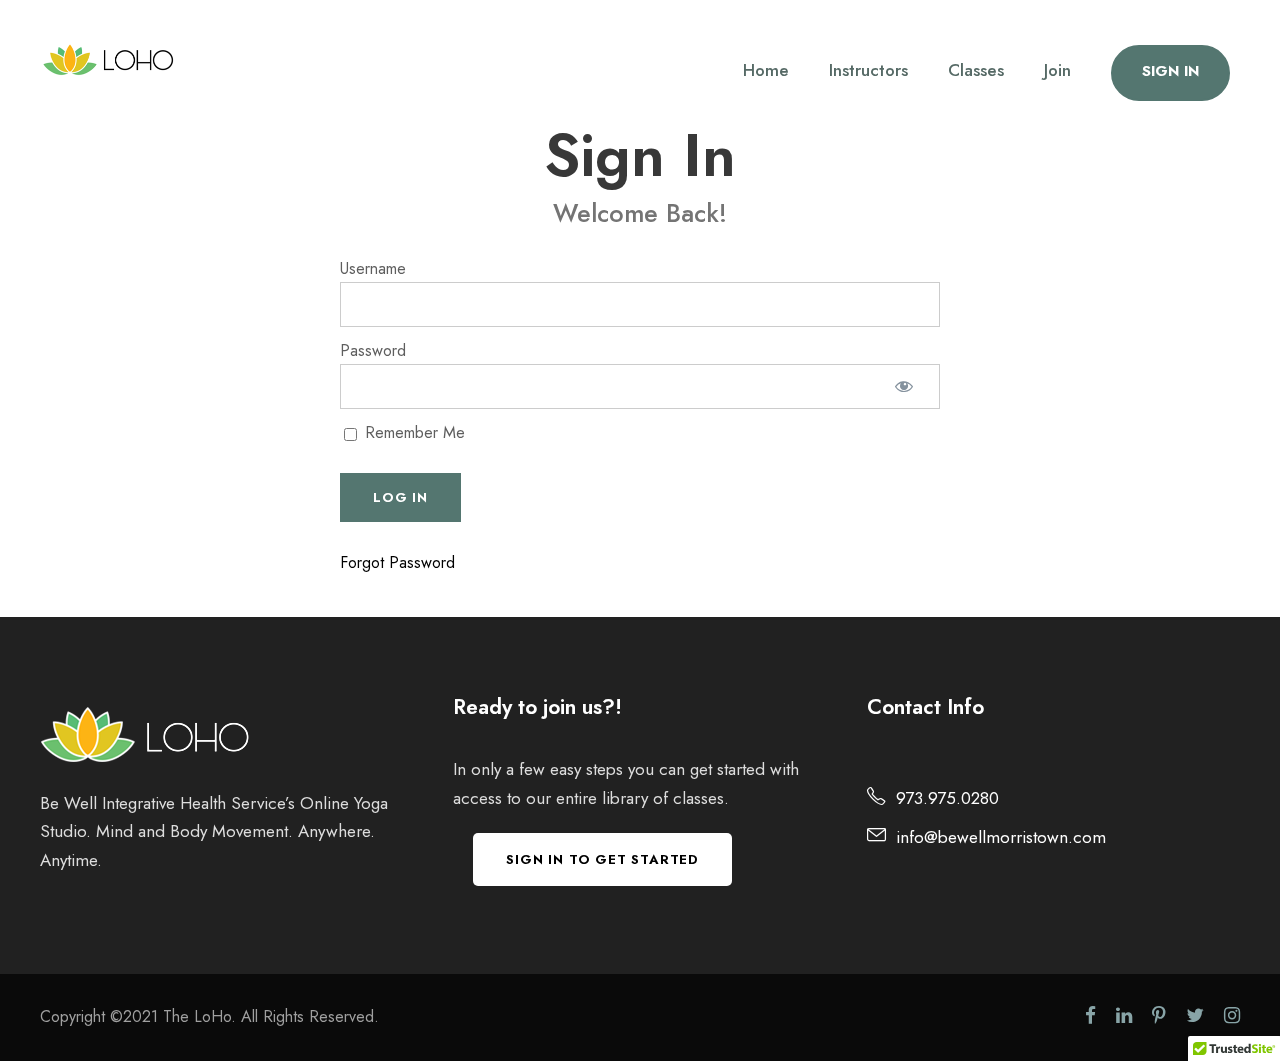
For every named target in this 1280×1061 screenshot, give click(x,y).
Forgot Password (397, 562)
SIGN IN (1170, 71)
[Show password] (903, 386)
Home (766, 70)
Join (1057, 70)
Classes (976, 70)
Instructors (868, 70)
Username (373, 268)
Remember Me (412, 432)
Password (373, 350)
